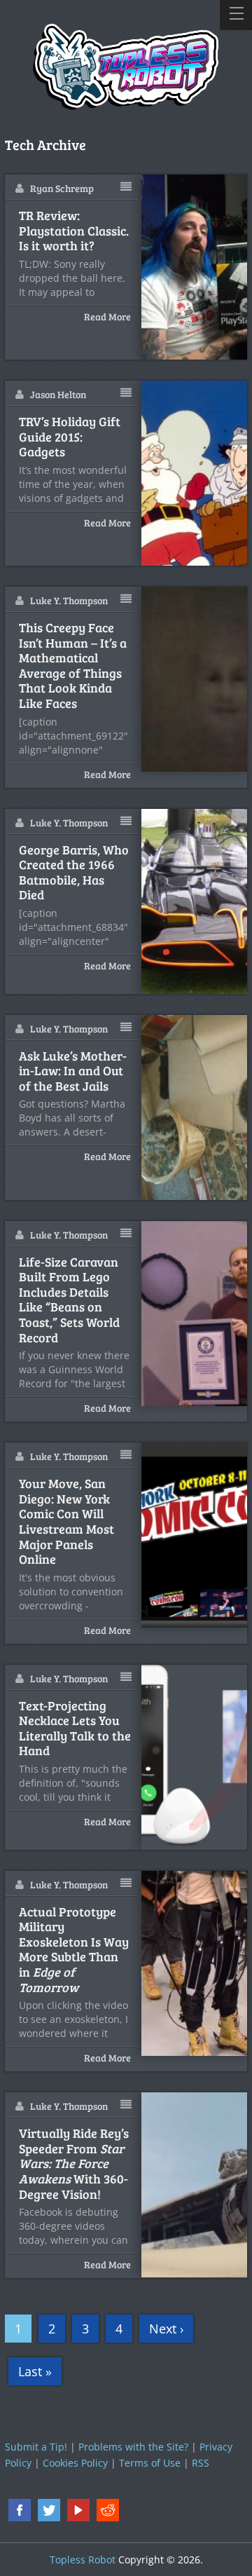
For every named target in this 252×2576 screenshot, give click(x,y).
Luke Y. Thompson (69, 600)
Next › (166, 2329)
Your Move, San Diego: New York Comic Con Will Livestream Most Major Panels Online (66, 1522)
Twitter (49, 2510)
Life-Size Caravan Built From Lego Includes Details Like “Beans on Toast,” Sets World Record (69, 1300)
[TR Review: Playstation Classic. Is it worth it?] (195, 267)
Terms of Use (150, 2463)
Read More (107, 316)
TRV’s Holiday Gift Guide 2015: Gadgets (70, 437)
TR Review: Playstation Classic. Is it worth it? (74, 231)
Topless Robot (83, 2560)
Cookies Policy (75, 2463)
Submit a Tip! (36, 2447)
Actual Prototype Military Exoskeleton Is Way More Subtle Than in (74, 1950)
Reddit (108, 2510)
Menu (236, 15)
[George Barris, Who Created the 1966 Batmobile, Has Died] (195, 901)
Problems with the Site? (133, 2447)
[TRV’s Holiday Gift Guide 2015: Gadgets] (195, 473)
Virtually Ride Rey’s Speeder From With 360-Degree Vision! (74, 2164)
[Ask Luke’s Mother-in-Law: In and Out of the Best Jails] (195, 1108)
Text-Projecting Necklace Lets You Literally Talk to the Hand (75, 1729)
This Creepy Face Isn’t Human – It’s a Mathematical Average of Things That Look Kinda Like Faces (73, 666)
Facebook (20, 2510)
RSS (201, 2463)
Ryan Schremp (62, 188)
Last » (35, 2371)
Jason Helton (58, 394)
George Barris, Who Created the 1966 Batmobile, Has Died (74, 873)
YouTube (78, 2510)
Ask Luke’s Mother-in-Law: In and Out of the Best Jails (73, 1071)
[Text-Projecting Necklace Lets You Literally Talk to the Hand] (195, 1757)
